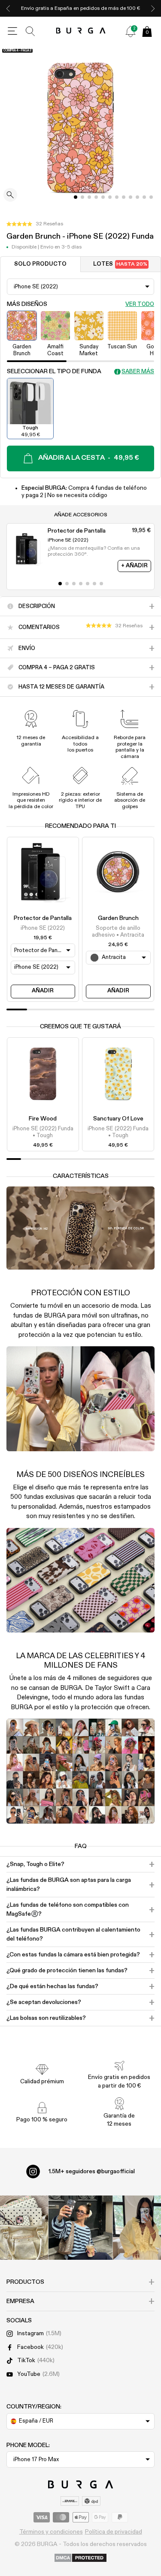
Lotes (120, 264)
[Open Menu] (12, 31)
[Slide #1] (82, 197)
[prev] (8, 8)
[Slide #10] (144, 197)
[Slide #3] (96, 197)
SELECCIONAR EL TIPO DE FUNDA (54, 371)
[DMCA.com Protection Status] (80, 2558)
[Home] (80, 31)
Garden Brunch (118, 918)
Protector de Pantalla (43, 918)
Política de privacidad (114, 2532)
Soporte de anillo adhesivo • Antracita (118, 932)
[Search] (30, 31)
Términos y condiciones (51, 2532)
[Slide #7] (124, 197)
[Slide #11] (151, 197)
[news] (131, 31)
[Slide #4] (103, 197)
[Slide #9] (137, 197)
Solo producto (40, 264)
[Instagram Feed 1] (81, 2228)
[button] (35, 224)
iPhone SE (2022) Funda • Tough (43, 1132)
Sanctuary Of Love (118, 1119)
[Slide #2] (89, 197)
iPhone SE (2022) (43, 928)
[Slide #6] (117, 197)
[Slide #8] (131, 197)
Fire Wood (43, 1119)
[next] (153, 8)
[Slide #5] (110, 197)
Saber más (138, 372)
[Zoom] (10, 196)
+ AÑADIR (134, 566)
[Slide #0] (76, 197)
